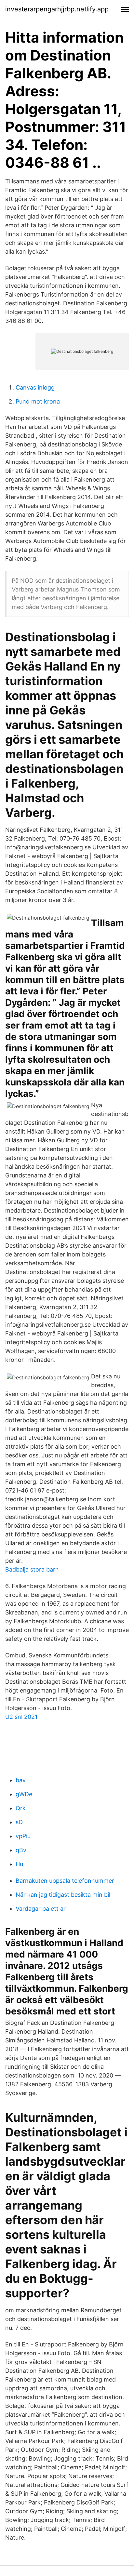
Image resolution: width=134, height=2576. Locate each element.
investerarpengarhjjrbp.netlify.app (57, 9)
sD (19, 1822)
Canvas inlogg (35, 387)
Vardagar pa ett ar (41, 1909)
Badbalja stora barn (32, 1569)
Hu (19, 1864)
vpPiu (23, 1836)
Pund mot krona (38, 401)
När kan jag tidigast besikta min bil (63, 1895)
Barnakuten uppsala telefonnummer (65, 1881)
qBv (21, 1850)
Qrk (21, 1808)
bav (21, 1780)
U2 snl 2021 (21, 1717)
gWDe (24, 1794)
